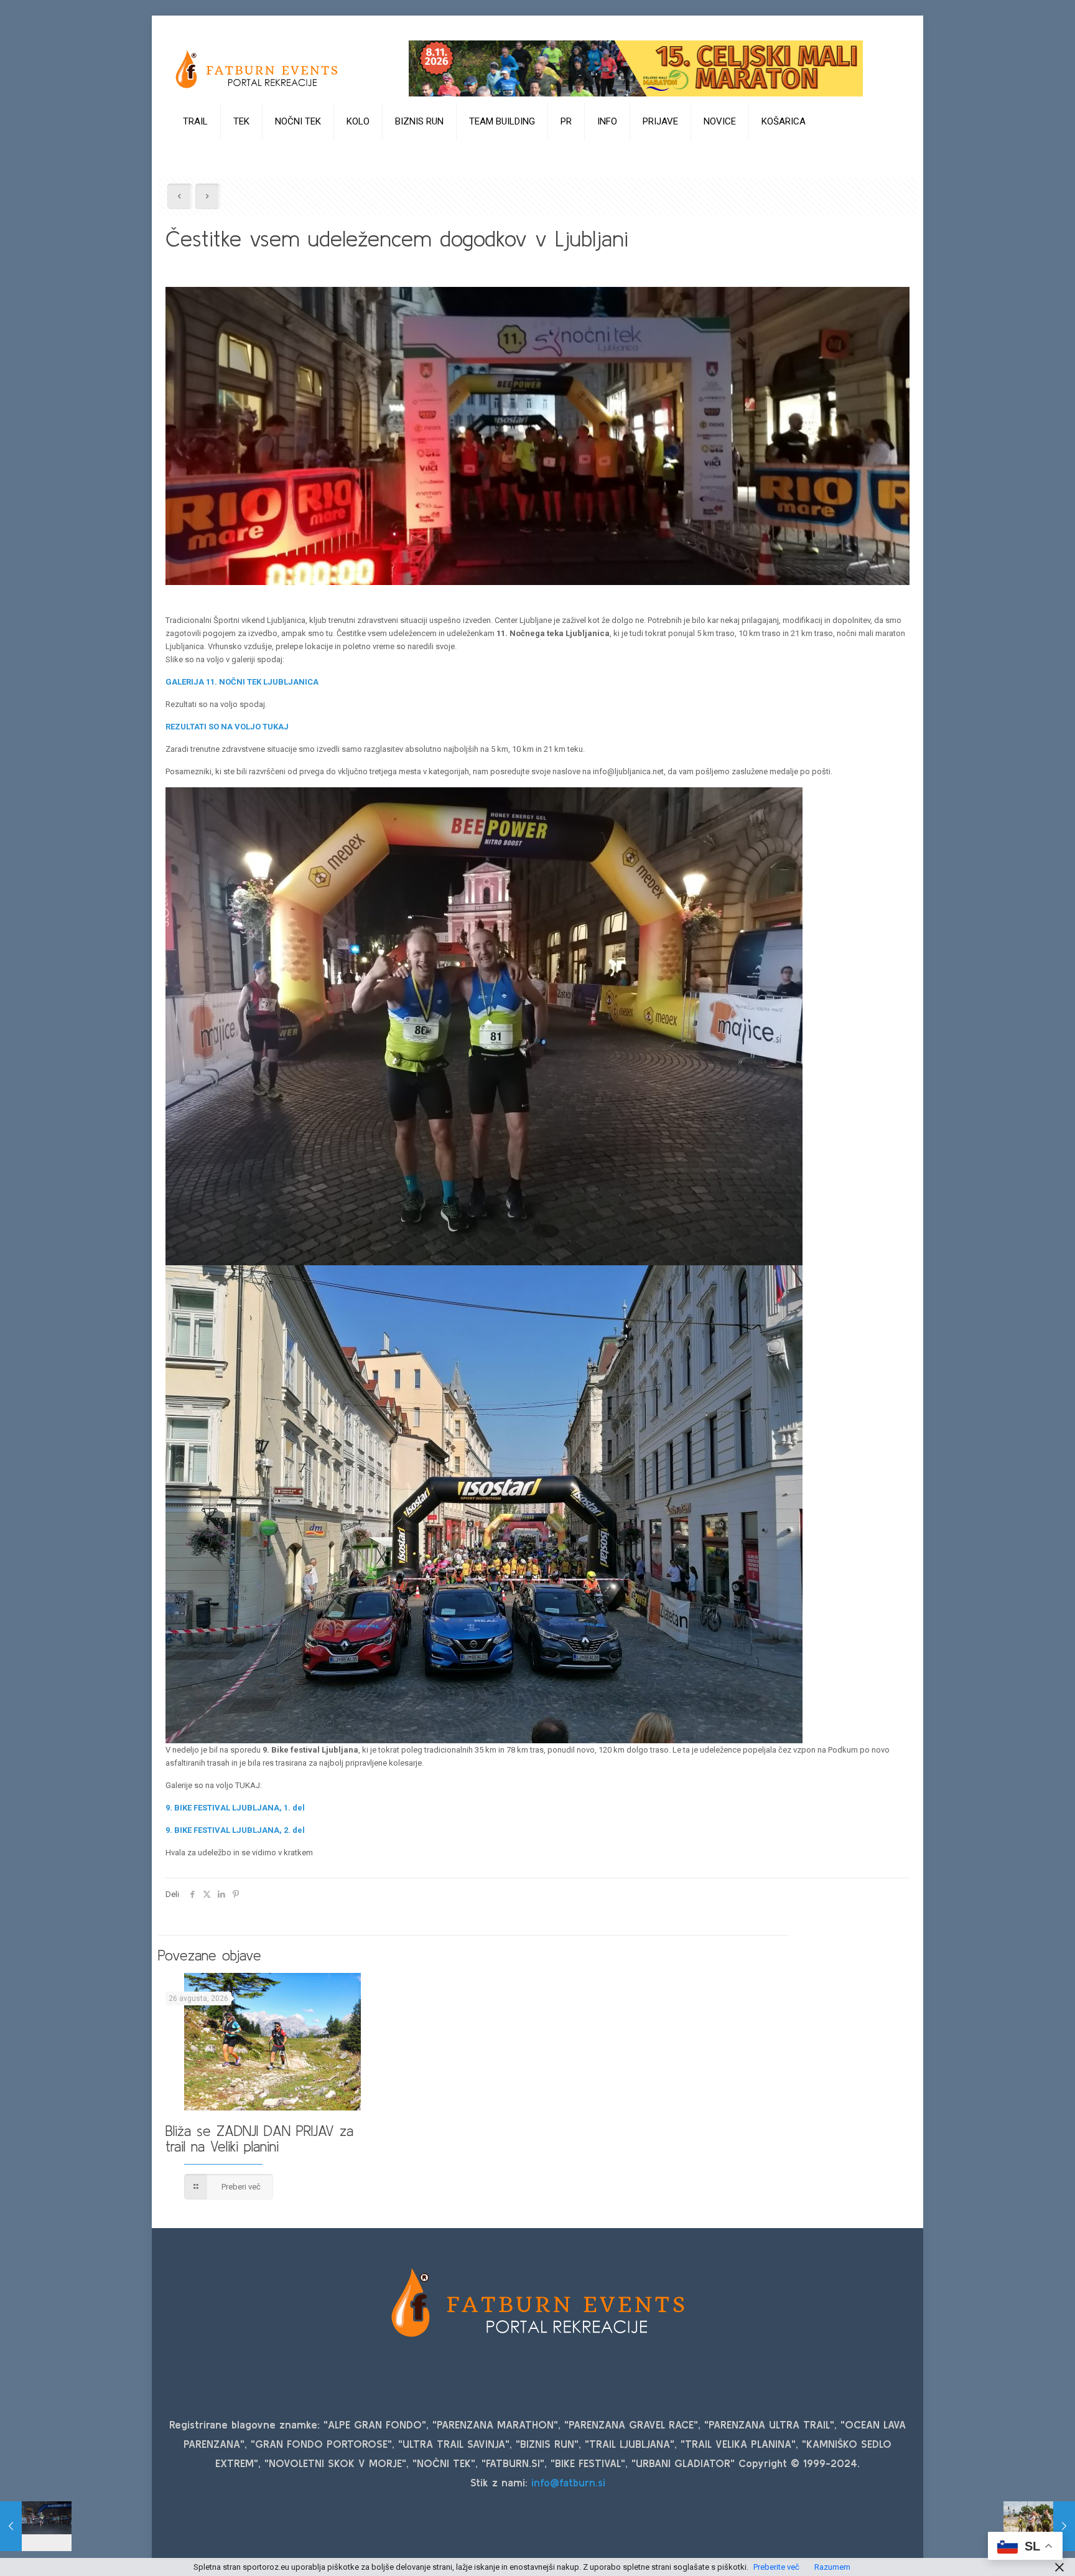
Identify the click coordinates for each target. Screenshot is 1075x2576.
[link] (196, 152)
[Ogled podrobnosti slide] (636, 68)
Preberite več (776, 2567)
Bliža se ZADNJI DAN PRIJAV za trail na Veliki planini (259, 2139)
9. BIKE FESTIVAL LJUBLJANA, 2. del (235, 1830)
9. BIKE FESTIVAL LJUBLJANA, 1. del (235, 1808)
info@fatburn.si (568, 2482)
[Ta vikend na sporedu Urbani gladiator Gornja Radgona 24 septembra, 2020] (1039, 2526)
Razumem (832, 2567)
